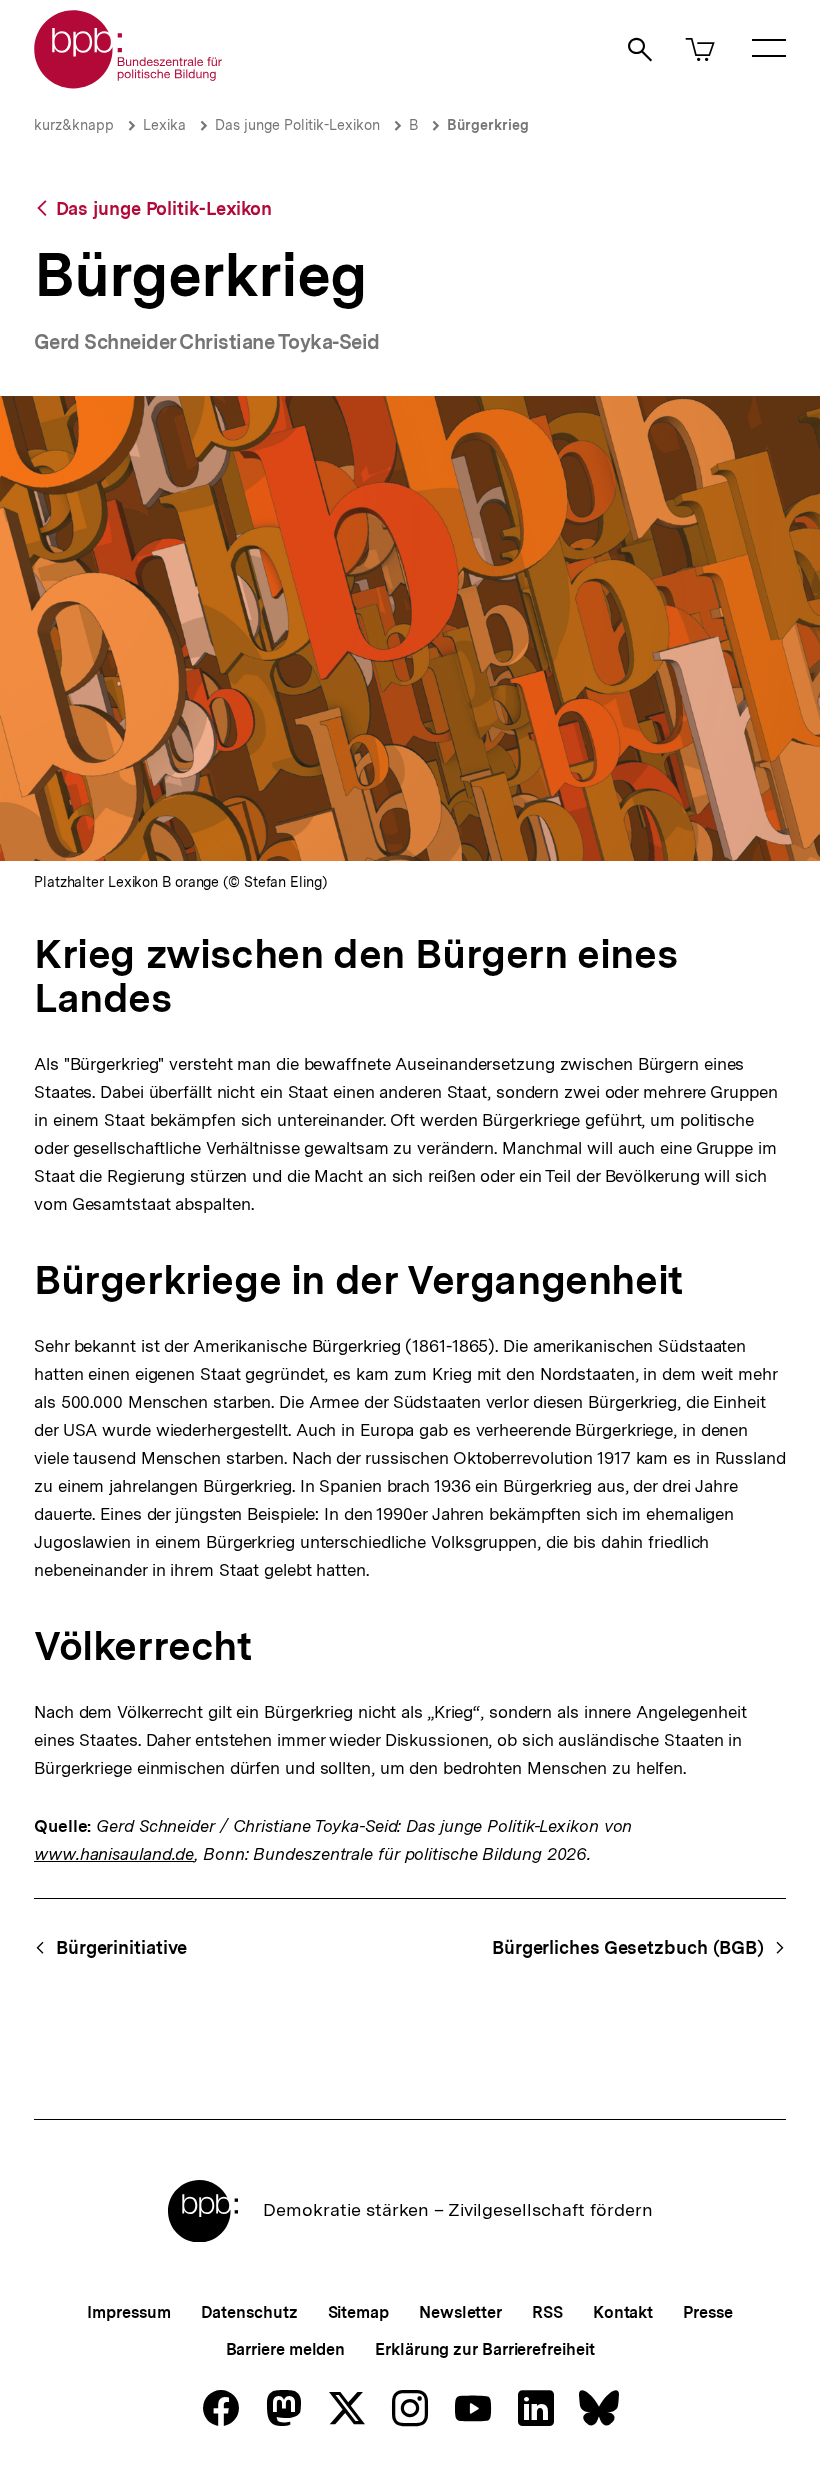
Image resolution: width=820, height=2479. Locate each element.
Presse (707, 2312)
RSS (547, 2312)
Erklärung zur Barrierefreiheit (484, 2349)
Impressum (128, 2312)
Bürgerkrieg (488, 125)
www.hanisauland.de (114, 1854)
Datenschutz (249, 2312)
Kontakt (623, 2312)
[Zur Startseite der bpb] (129, 82)
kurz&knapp (74, 125)
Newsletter (460, 2312)
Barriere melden (286, 2349)
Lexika (164, 125)
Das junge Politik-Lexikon (297, 125)
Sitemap (358, 2312)
